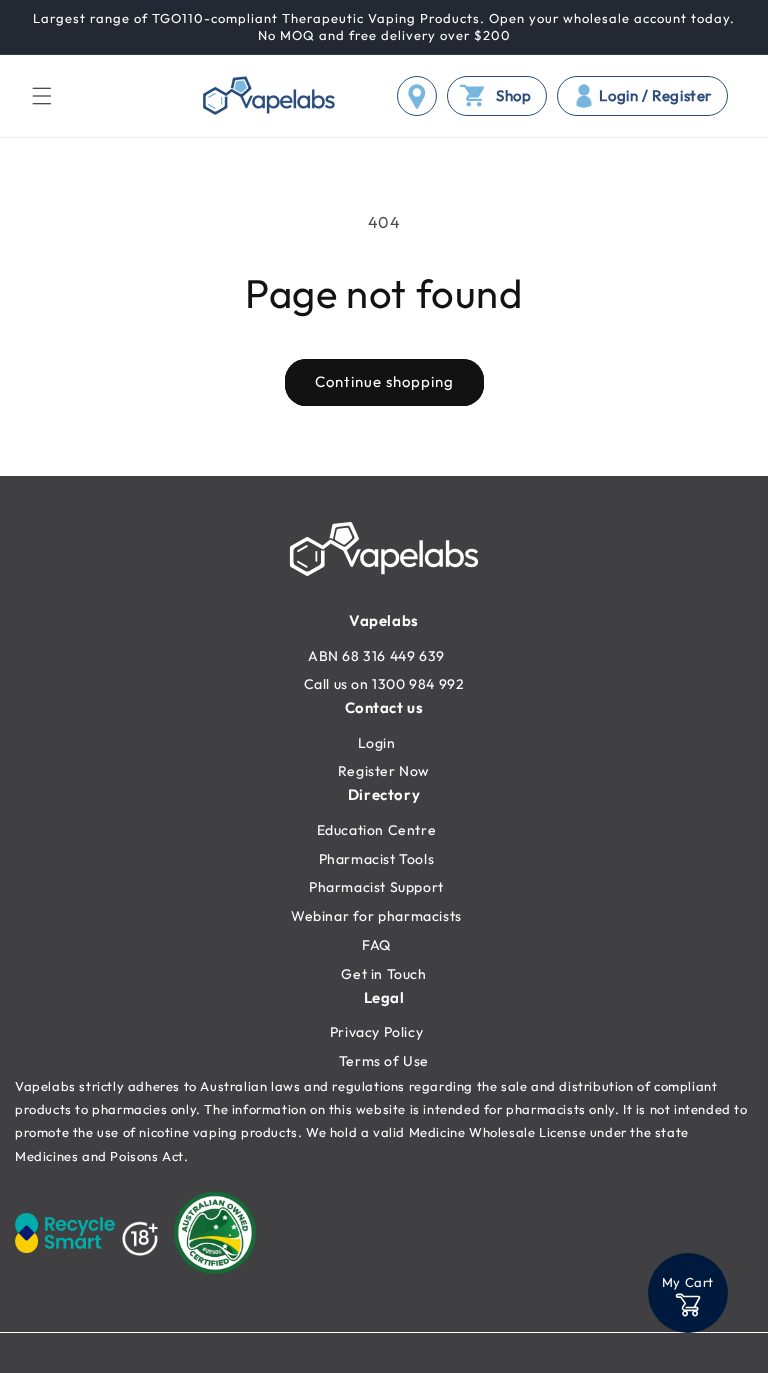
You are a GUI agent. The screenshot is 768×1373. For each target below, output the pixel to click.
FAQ (376, 945)
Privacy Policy (376, 1032)
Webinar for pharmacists (376, 916)
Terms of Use (384, 1061)
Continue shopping (384, 381)
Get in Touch (383, 974)
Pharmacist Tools (377, 859)
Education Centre (377, 830)
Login (377, 743)
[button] (42, 96)
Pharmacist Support (376, 887)
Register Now (384, 771)
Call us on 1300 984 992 (384, 684)
